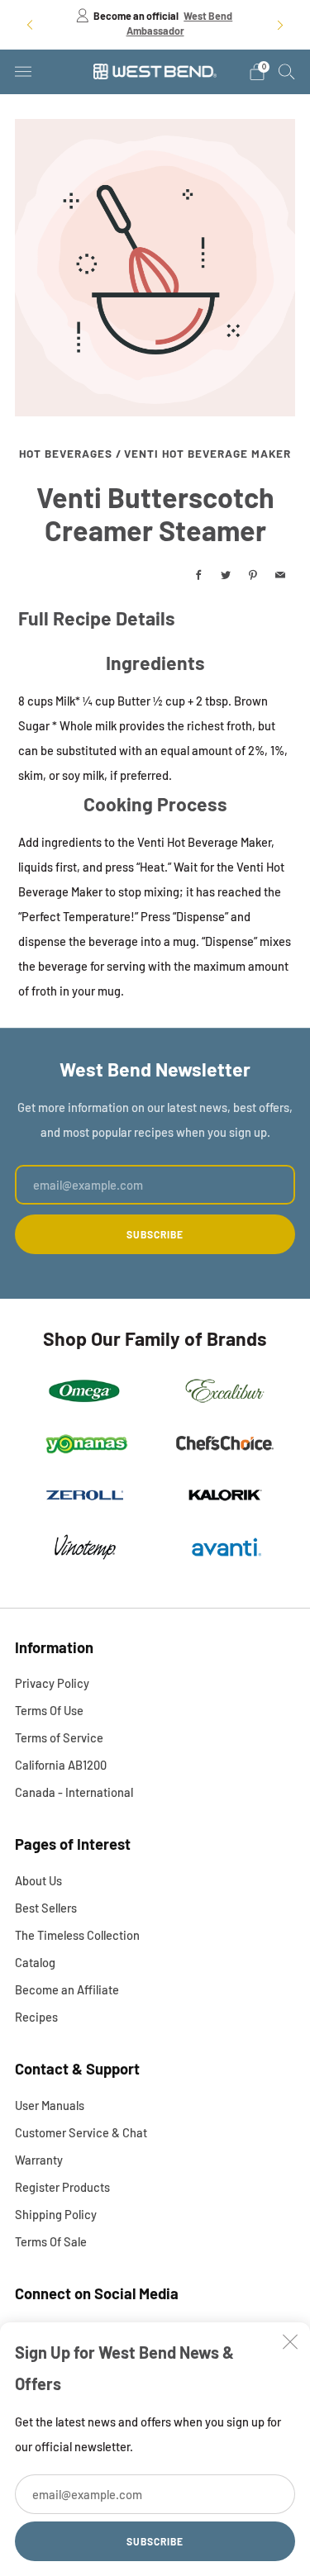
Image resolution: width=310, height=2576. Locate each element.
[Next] (280, 24)
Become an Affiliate (67, 1989)
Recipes (36, 2017)
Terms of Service (59, 1737)
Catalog (35, 1962)
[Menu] (23, 72)
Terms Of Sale (51, 2241)
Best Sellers (46, 1908)
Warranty (39, 2160)
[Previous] (30, 24)
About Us (38, 1880)
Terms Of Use (49, 1710)
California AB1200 (61, 1765)
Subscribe (155, 2541)
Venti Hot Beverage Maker (207, 453)
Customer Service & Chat (81, 2132)
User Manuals (50, 2105)
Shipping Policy (56, 2214)
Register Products (62, 2187)
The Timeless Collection (77, 1935)
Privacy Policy (52, 1683)
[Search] (287, 71)
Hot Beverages (66, 453)
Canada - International (74, 1792)
